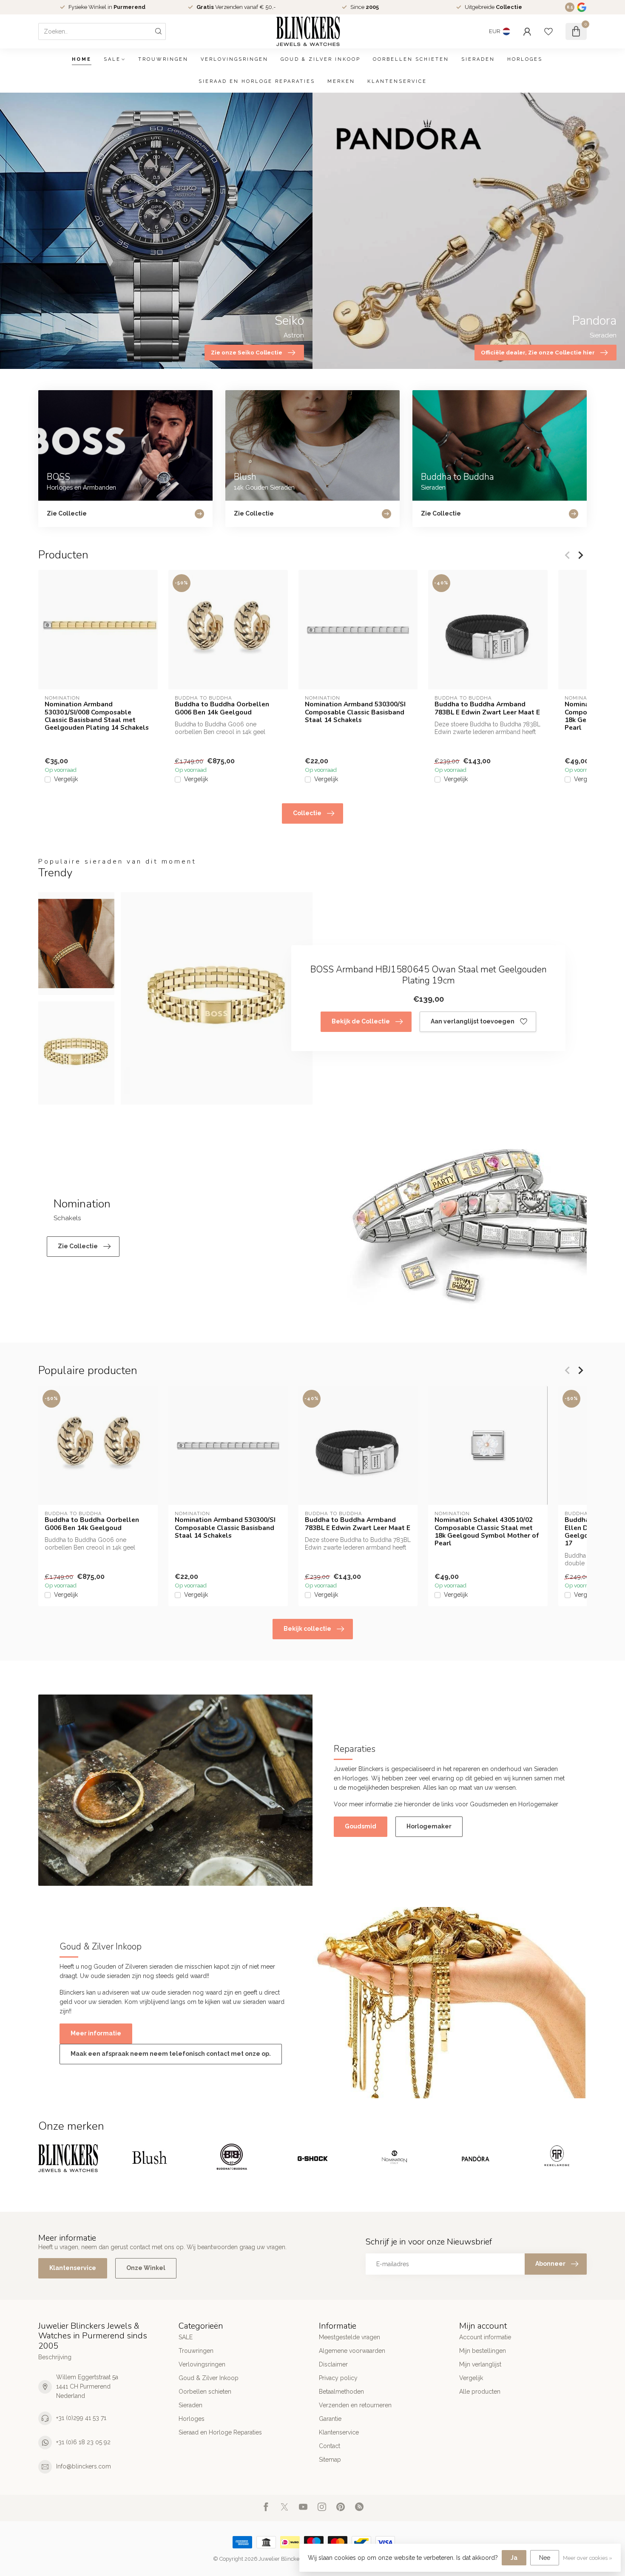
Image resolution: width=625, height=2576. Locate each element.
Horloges (525, 59)
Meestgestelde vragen (349, 2337)
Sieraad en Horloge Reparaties (257, 81)
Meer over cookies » (588, 2558)
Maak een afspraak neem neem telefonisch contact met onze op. (171, 2054)
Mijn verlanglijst (480, 2364)
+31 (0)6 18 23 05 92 (83, 2442)
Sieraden (478, 59)
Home (82, 59)
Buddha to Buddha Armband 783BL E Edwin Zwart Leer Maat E (487, 708)
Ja (514, 2558)
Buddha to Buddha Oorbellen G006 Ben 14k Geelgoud (222, 708)
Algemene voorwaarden (352, 2351)
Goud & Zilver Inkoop (321, 59)
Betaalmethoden (341, 2392)
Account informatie (485, 2337)
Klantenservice (397, 81)
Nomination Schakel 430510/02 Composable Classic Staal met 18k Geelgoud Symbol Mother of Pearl (487, 1532)
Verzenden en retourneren (355, 2405)
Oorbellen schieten (411, 59)
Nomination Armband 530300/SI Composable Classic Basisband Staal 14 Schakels (355, 712)
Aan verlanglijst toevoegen (473, 1021)
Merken (341, 81)
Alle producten (480, 2392)
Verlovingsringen (234, 59)
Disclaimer (333, 2364)
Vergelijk (66, 779)
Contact (330, 2446)
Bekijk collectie (307, 1629)
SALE (112, 59)
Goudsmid (361, 1826)
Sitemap (330, 2460)
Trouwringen (163, 59)
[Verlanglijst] (548, 31)
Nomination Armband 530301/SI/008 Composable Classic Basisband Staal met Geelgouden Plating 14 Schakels (97, 716)
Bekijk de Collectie (361, 1021)
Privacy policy (338, 2378)
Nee (545, 2558)
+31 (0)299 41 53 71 (81, 2418)
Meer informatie (96, 2033)
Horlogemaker (429, 1826)
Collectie (307, 813)
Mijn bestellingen (483, 2351)
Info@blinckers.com (84, 2466)
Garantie (330, 2419)
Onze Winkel (146, 2268)
